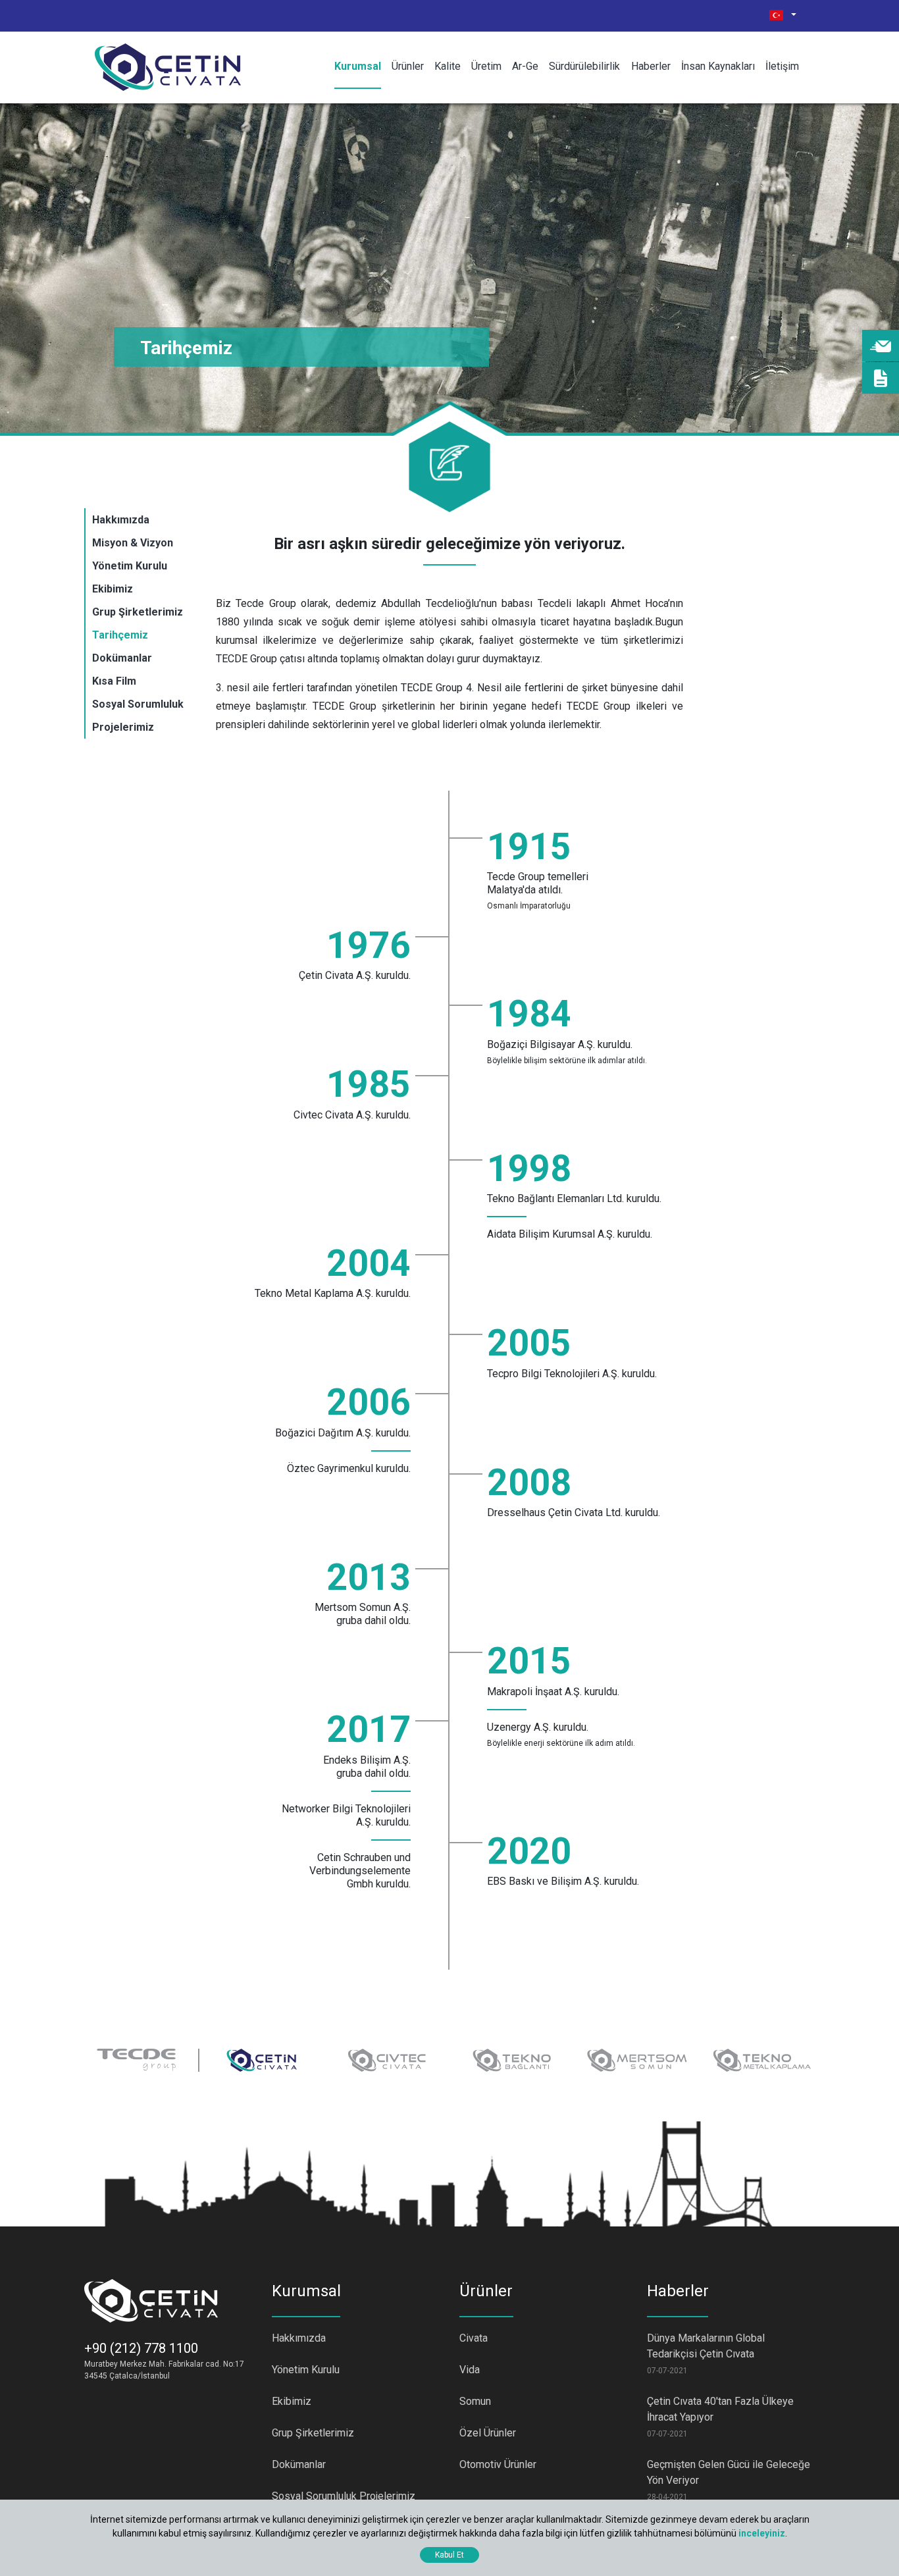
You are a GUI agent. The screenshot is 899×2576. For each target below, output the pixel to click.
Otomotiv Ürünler (498, 2464)
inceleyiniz (762, 2533)
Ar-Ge (525, 66)
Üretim (486, 66)
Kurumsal (358, 66)
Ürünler (408, 66)
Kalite (448, 66)
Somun (475, 2401)
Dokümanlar (122, 658)
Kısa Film (114, 681)
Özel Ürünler (488, 2433)
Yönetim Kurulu (130, 566)
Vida (470, 2370)
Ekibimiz (113, 589)
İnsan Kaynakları (718, 66)
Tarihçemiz (120, 635)
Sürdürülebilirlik (584, 66)
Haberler (651, 66)
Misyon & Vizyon (133, 543)
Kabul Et (449, 2555)
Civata (474, 2338)
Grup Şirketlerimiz (138, 612)
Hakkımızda (121, 520)
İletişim (782, 66)
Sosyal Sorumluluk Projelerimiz (344, 2496)
